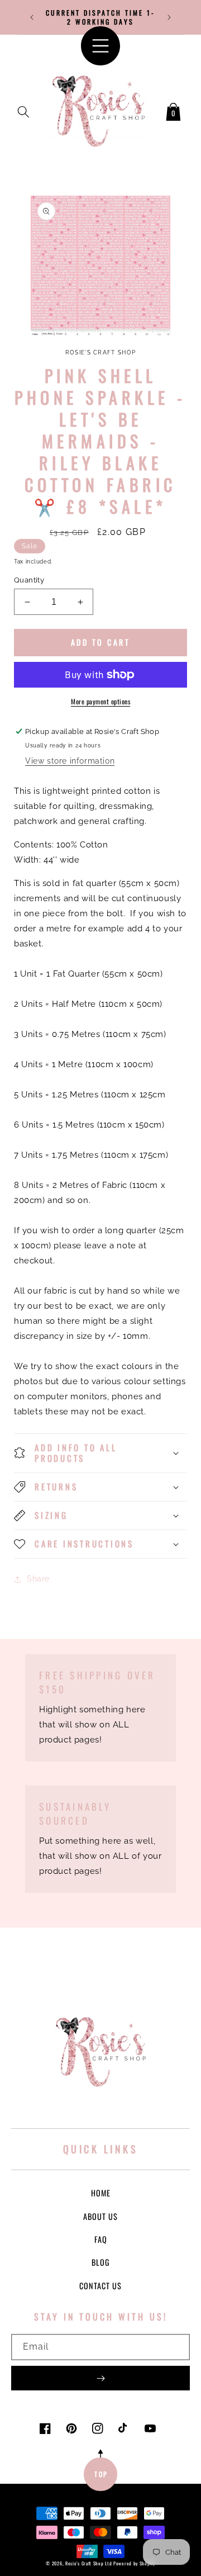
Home (101, 2193)
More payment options (100, 701)
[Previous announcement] (32, 17)
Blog (101, 2262)
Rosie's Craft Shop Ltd (88, 2563)
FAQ (101, 2239)
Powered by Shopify (134, 2563)
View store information (70, 761)
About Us (100, 2216)
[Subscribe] (100, 2378)
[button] (23, 110)
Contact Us (100, 2286)
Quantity (29, 580)
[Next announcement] (169, 17)
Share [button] (38, 1579)
